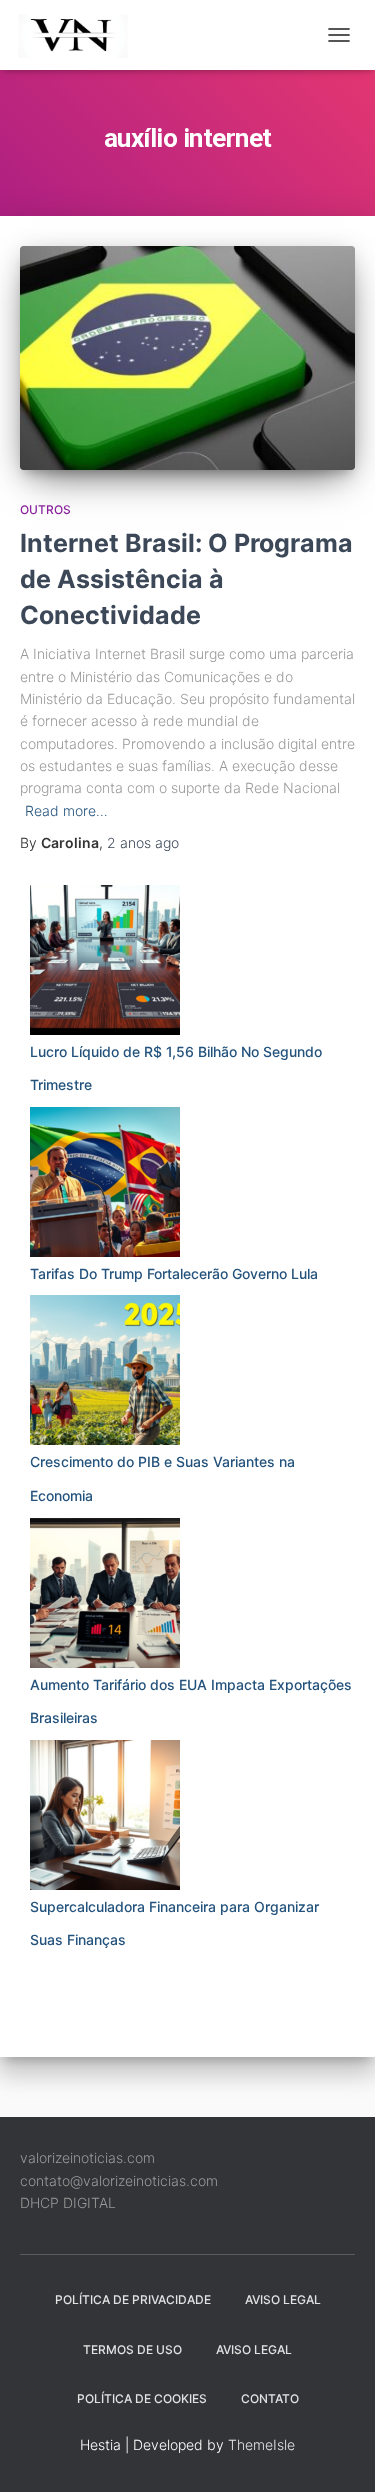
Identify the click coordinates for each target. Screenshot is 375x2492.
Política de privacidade (133, 2299)
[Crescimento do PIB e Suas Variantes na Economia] (105, 1370)
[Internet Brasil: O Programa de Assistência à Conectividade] (187, 357)
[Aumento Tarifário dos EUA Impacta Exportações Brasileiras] (105, 1593)
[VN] (84, 35)
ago (143, 842)
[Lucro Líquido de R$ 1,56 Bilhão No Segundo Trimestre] (105, 960)
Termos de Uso (132, 2349)
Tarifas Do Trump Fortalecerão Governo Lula (174, 1273)
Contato (270, 2398)
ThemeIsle (261, 2444)
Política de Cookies (142, 2398)
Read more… (66, 810)
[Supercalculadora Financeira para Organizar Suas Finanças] (105, 1815)
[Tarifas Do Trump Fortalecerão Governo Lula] (105, 1182)
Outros (45, 509)
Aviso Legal (283, 2299)
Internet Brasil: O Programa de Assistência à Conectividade (186, 579)
